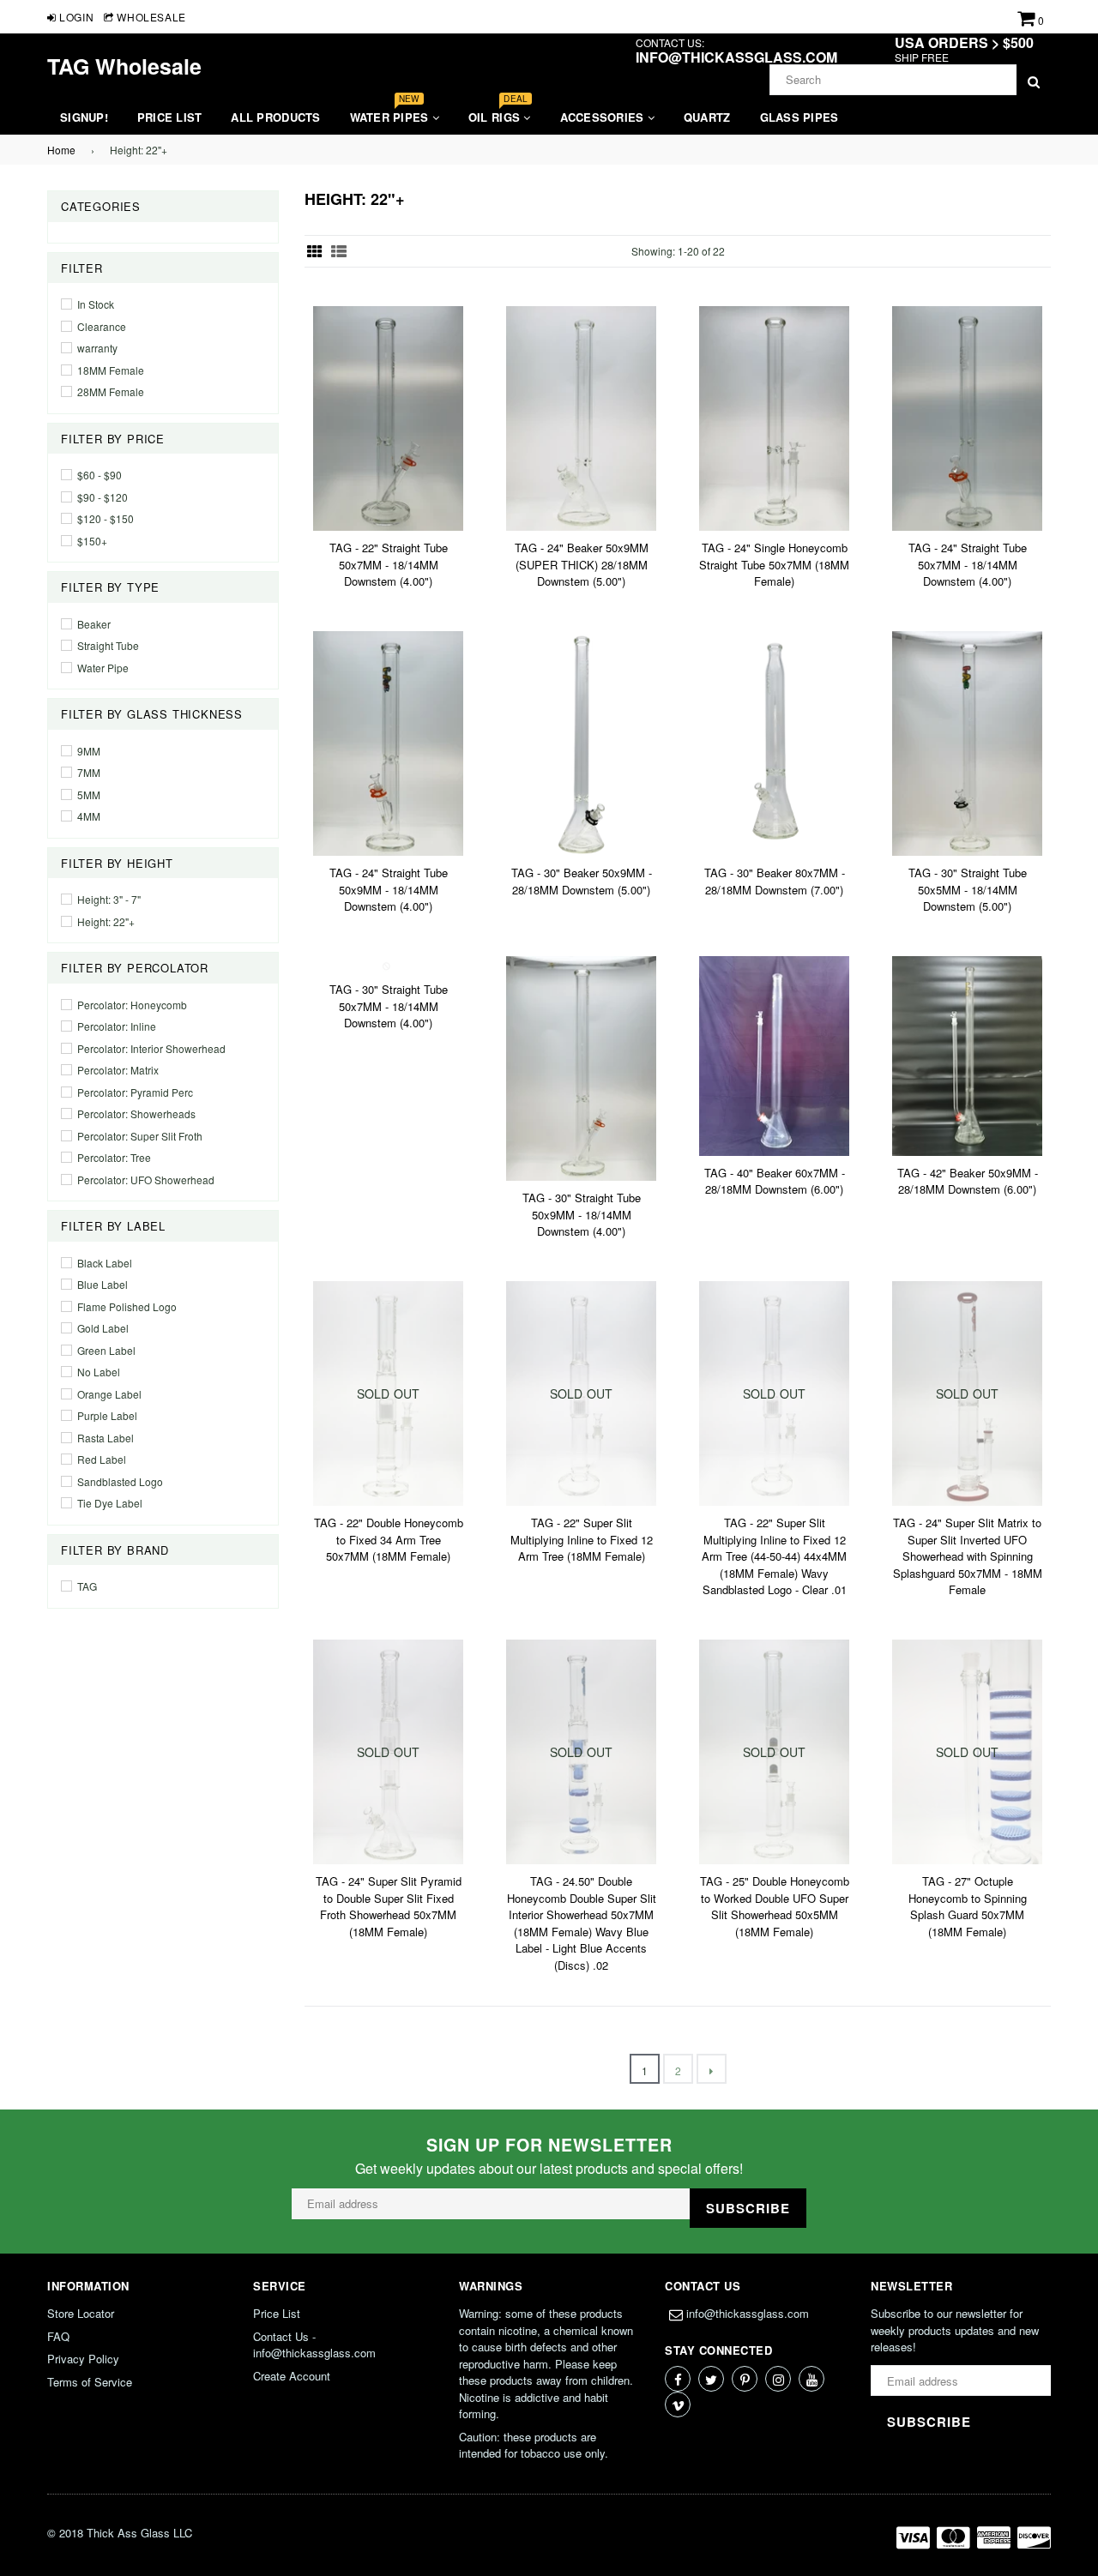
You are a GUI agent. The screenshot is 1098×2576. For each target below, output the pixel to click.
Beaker (94, 624)
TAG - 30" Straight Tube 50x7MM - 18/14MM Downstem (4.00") (389, 1006)
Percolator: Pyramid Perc (135, 1092)
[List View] (339, 251)
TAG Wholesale (124, 66)
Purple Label (107, 1415)
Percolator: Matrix (118, 1070)
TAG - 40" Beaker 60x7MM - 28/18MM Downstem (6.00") (775, 1181)
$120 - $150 (106, 518)
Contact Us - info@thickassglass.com (314, 2345)
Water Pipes (391, 113)
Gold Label (103, 1328)
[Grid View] (315, 251)
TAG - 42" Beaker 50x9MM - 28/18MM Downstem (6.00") (968, 1181)
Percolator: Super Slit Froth (140, 1136)
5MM (89, 794)
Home (61, 150)
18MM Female (111, 370)
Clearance (102, 326)
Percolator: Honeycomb (132, 1005)
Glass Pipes (799, 117)
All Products (275, 117)
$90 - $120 (103, 497)
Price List (170, 117)
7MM (89, 772)
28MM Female (111, 391)
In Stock (96, 304)
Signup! (84, 117)
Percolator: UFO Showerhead (146, 1180)
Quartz (707, 117)
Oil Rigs (498, 113)
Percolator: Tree (114, 1157)
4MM (89, 816)
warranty (97, 348)
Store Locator (81, 2313)
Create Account (292, 2376)
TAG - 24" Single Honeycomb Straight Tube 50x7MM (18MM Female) (774, 564)
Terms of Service (90, 2382)
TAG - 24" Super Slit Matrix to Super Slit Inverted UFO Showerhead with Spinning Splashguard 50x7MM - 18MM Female (968, 1556)
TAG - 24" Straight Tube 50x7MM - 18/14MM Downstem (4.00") (968, 564)
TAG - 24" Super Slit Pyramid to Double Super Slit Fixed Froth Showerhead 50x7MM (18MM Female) (389, 1906)
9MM (89, 751)
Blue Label (103, 1284)
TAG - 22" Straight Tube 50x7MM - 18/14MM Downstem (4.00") (389, 564)
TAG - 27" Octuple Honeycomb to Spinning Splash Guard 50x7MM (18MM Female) (968, 1906)
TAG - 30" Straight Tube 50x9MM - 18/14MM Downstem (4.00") (582, 1214)
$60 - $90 (100, 475)
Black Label (105, 1263)
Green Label (106, 1350)
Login (75, 17)
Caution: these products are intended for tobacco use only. (534, 2445)
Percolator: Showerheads (136, 1113)
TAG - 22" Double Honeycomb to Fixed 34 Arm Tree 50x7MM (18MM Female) (389, 1539)
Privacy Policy (83, 2359)
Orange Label (109, 1394)
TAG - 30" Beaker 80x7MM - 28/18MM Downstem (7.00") (775, 881)
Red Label (102, 1459)
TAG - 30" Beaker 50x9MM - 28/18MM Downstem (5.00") (582, 881)
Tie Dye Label (110, 1503)
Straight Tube (108, 645)
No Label (99, 1372)
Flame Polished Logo (127, 1306)
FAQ (58, 2336)
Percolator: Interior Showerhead (151, 1048)
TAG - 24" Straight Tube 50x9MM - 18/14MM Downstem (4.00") (389, 889)
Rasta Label (106, 1438)
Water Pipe (103, 668)
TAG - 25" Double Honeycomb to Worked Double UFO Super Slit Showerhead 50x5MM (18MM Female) (775, 1906)
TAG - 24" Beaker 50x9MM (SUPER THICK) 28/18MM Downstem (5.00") (582, 564)
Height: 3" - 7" (109, 899)
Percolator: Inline (117, 1026)
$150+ (92, 541)
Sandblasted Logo (120, 1481)
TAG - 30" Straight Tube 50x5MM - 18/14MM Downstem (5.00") (968, 889)
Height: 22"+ (106, 921)
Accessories (604, 117)
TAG (87, 1586)
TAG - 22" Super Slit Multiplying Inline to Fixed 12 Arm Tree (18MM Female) (582, 1539)
